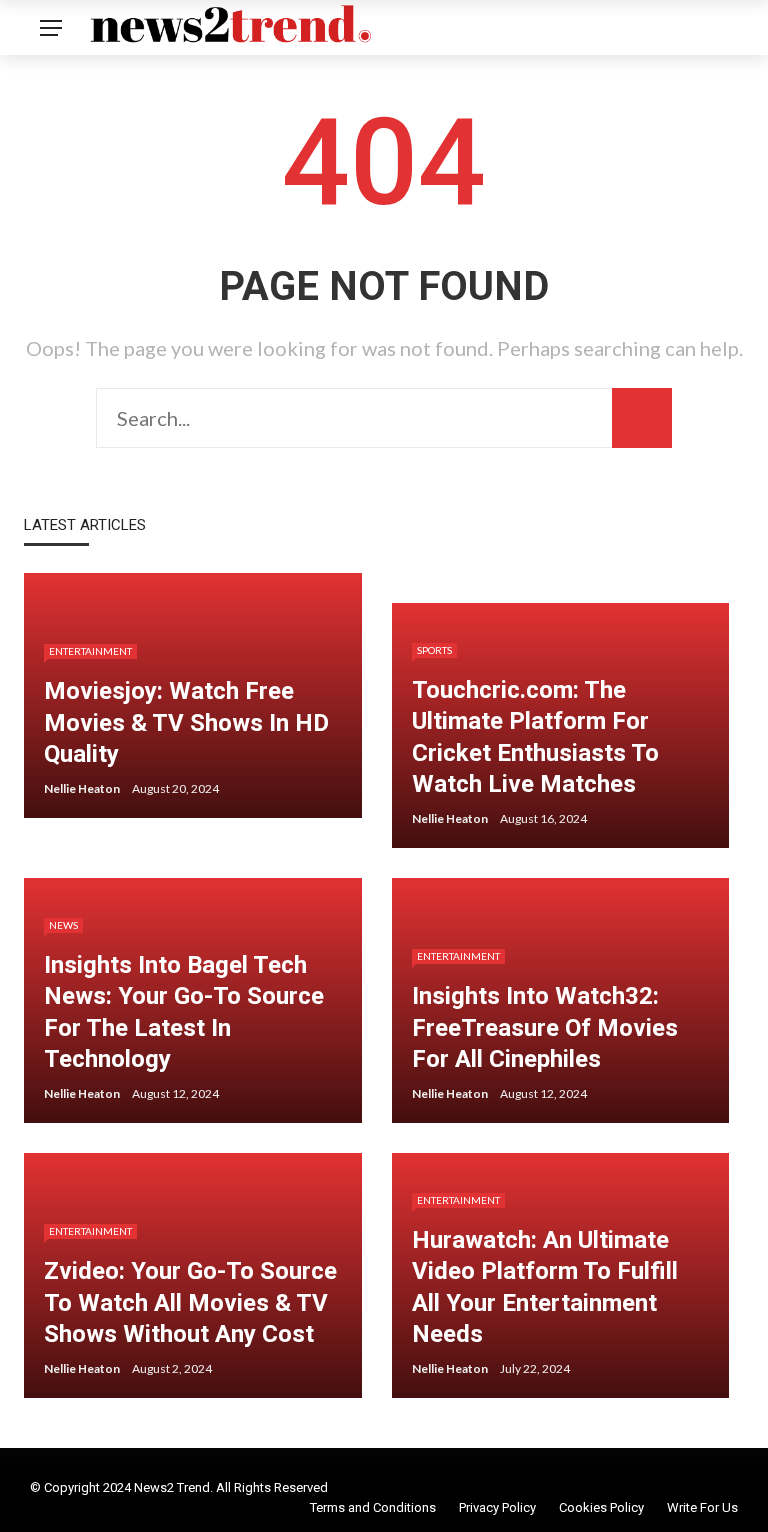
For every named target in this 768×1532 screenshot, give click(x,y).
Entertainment (90, 651)
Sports (434, 650)
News (63, 925)
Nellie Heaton (82, 788)
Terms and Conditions (373, 1507)
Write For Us (702, 1507)
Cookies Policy (601, 1507)
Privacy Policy (497, 1507)
